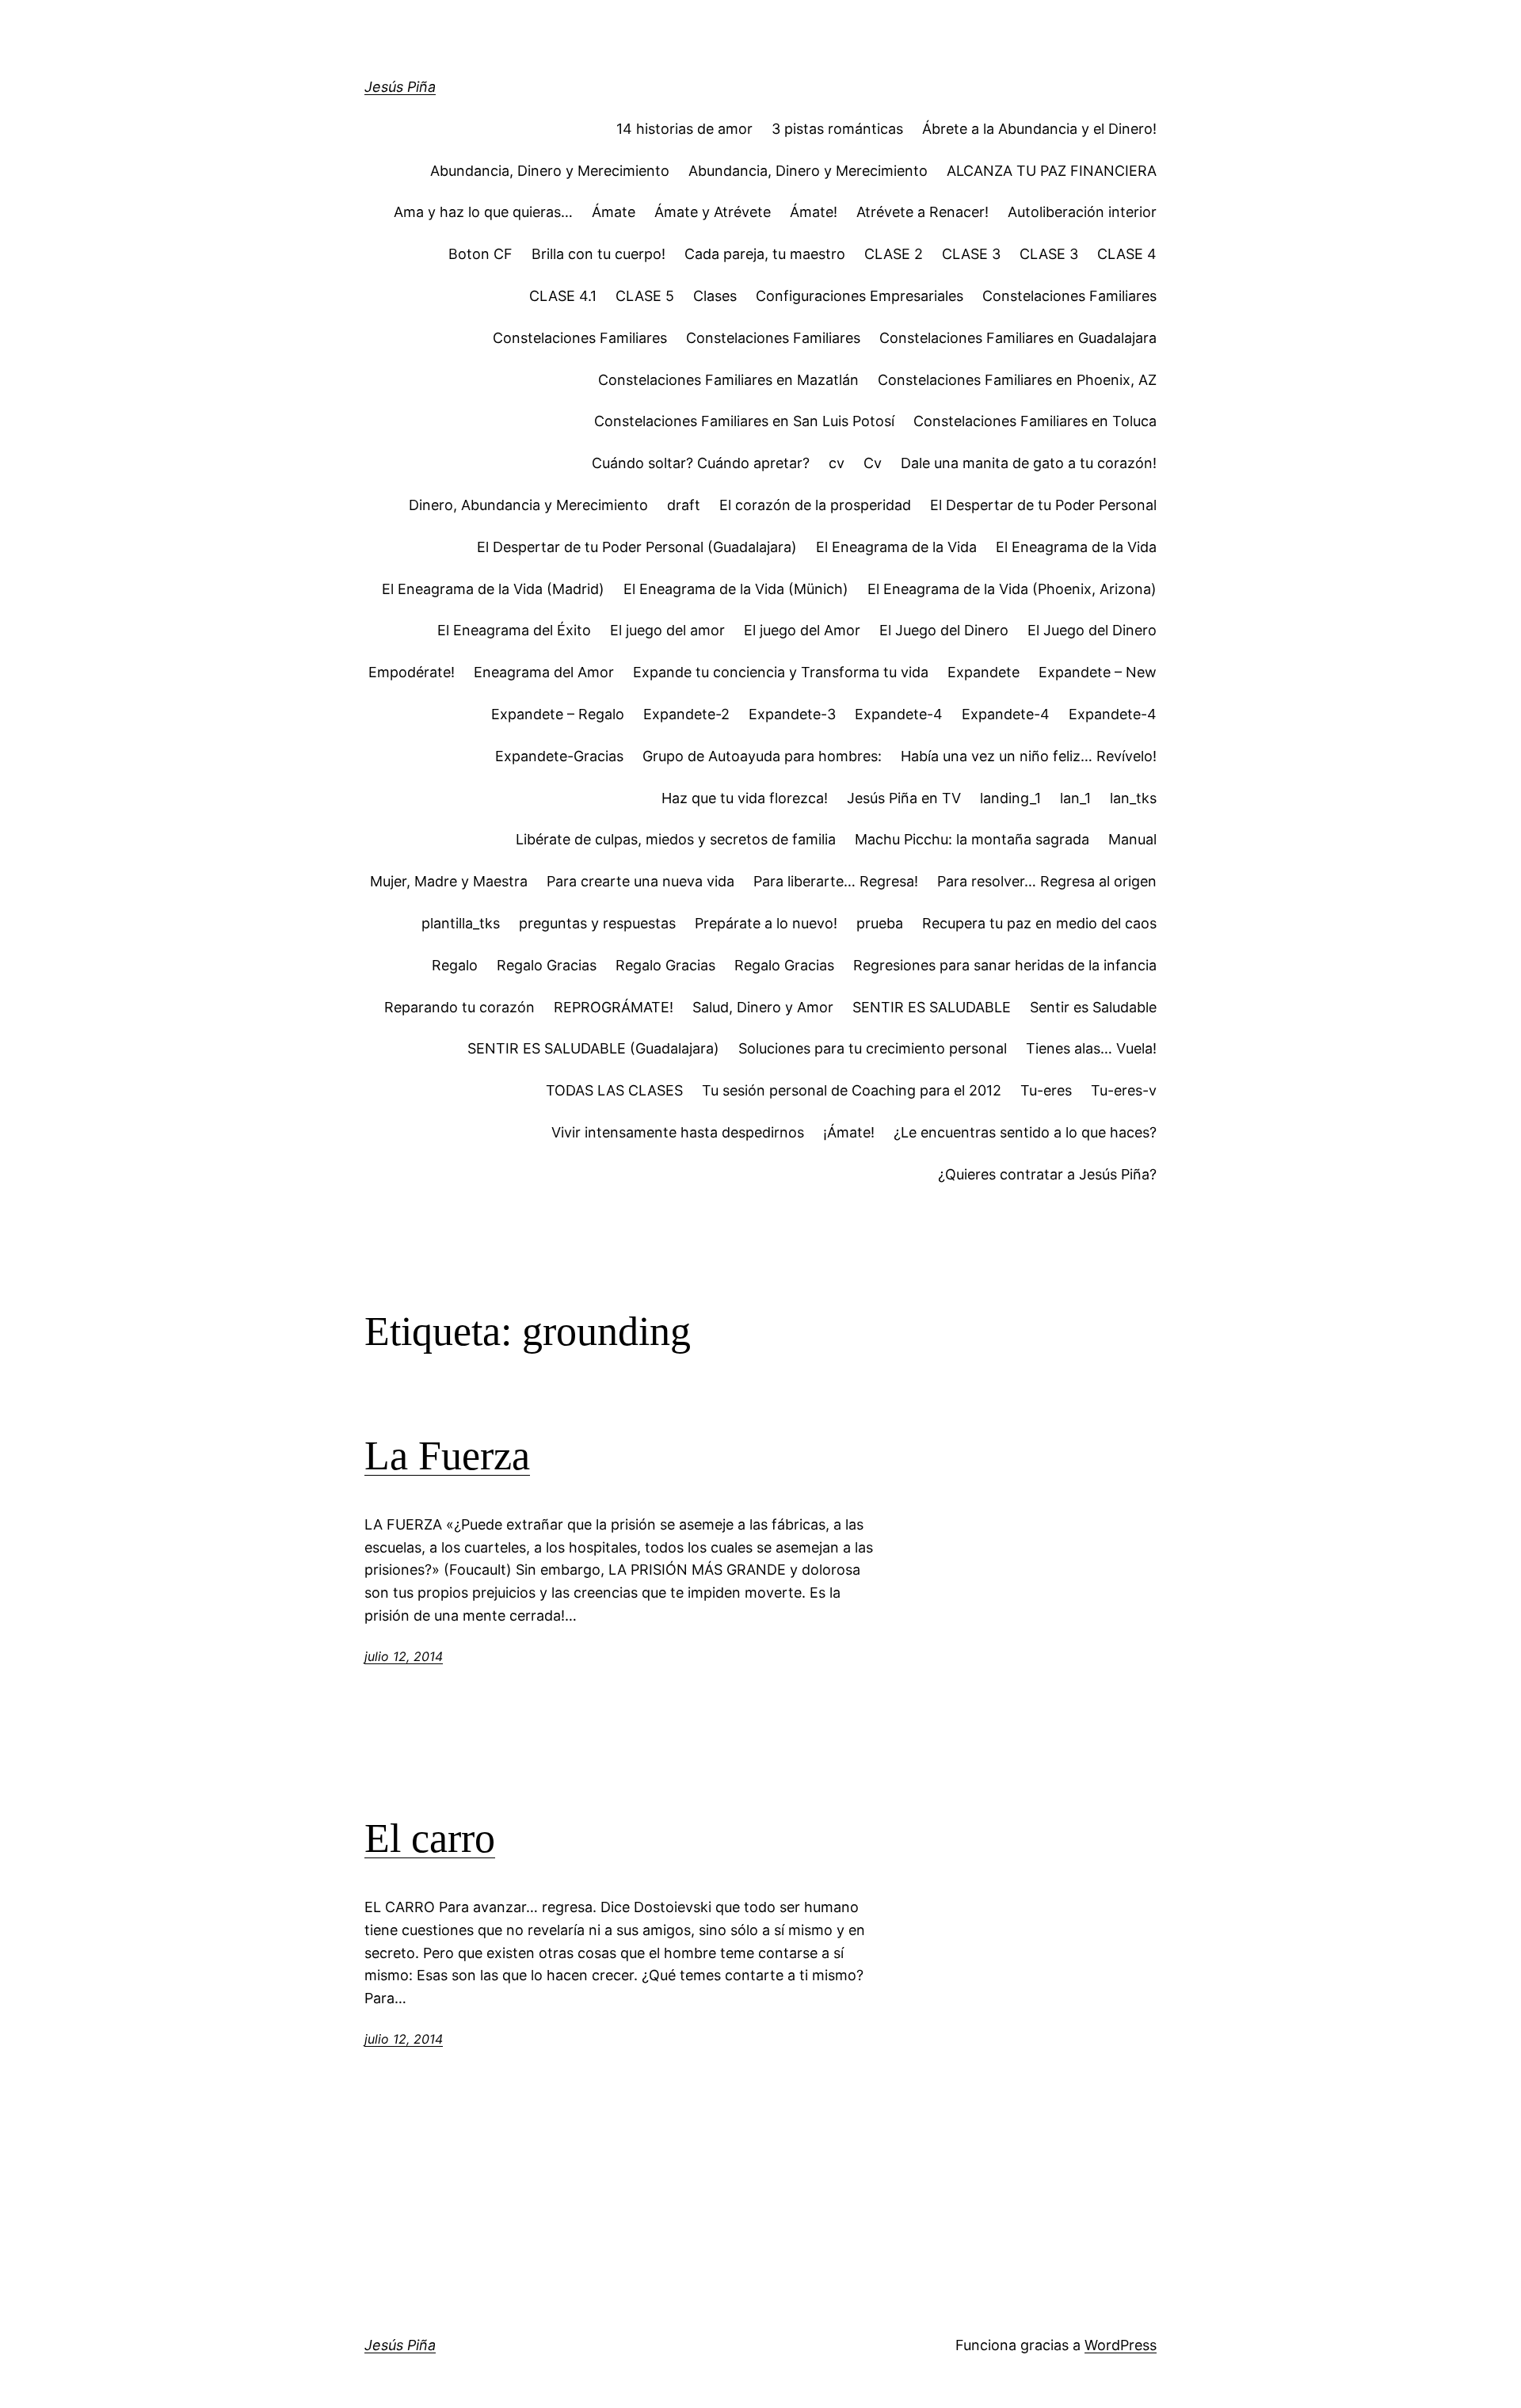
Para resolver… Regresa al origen (1047, 881)
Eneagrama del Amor (544, 672)
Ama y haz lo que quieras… (483, 212)
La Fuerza (447, 1455)
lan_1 (1075, 798)
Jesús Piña (400, 87)
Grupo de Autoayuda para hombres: (762, 756)
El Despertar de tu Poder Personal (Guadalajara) (637, 547)
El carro (430, 1838)
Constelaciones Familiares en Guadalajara (1018, 338)
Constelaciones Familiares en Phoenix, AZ (1017, 380)
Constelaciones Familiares (1069, 296)
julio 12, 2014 (404, 1656)
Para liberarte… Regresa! (836, 881)
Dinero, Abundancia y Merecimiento (528, 505)
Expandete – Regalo (558, 714)
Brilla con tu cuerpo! (598, 254)
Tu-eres (1046, 1090)
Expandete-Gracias (559, 756)
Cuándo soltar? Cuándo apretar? (701, 463)
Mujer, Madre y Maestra (449, 881)
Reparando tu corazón (459, 1007)
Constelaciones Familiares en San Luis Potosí (744, 421)
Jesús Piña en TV (904, 798)
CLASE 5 (645, 296)
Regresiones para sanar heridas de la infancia (1005, 965)
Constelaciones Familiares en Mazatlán (728, 380)
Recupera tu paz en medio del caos (1039, 923)
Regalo (455, 965)
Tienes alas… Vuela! (1091, 1048)
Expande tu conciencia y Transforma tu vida (781, 672)
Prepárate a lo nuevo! (766, 923)
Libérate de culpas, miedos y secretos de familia (676, 839)
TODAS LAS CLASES (614, 1090)
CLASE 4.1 (563, 296)
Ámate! (814, 212)
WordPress (1121, 2345)
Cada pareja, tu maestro (765, 254)
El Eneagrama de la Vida (896, 547)
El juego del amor (667, 630)
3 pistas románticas (837, 129)
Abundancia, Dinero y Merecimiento (550, 171)
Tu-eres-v (1124, 1090)
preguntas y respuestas (597, 923)
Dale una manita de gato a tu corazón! (1029, 463)
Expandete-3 (792, 714)
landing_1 (1010, 798)
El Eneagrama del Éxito (514, 630)
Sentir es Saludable (1093, 1007)
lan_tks (1133, 798)
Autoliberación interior (1082, 212)
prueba (880, 923)
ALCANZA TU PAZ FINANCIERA (1052, 171)
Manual (1132, 839)
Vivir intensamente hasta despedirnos (678, 1132)
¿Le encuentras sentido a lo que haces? (1025, 1132)
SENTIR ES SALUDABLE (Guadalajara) (593, 1048)
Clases (715, 296)
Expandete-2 (686, 714)
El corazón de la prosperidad (815, 505)
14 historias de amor (684, 129)
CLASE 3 (971, 254)
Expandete (984, 672)
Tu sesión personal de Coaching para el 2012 (852, 1090)
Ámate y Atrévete (713, 212)
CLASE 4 (1127, 254)
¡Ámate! (849, 1132)
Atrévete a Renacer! (923, 212)
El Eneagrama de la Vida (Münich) (736, 589)
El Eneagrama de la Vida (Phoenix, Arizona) (1012, 589)
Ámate (614, 212)
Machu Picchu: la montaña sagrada (972, 839)
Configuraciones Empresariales (860, 296)
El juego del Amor (802, 630)
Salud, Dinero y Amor (763, 1007)
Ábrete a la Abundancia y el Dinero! (1039, 129)
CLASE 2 (894, 254)
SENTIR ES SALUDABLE (932, 1007)
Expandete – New (1098, 672)
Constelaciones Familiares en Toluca (1035, 421)
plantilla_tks (461, 923)
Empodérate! (412, 672)
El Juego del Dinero (944, 630)
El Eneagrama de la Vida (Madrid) (493, 589)
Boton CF (480, 254)
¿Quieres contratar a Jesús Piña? (1047, 1174)
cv (837, 463)
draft (684, 505)
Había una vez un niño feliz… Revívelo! (1029, 756)
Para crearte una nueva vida (640, 881)
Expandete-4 (899, 714)
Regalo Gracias (547, 965)
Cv (873, 463)
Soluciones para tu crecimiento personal (873, 1048)
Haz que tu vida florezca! (745, 798)
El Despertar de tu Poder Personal (1043, 505)
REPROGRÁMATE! (614, 1007)
